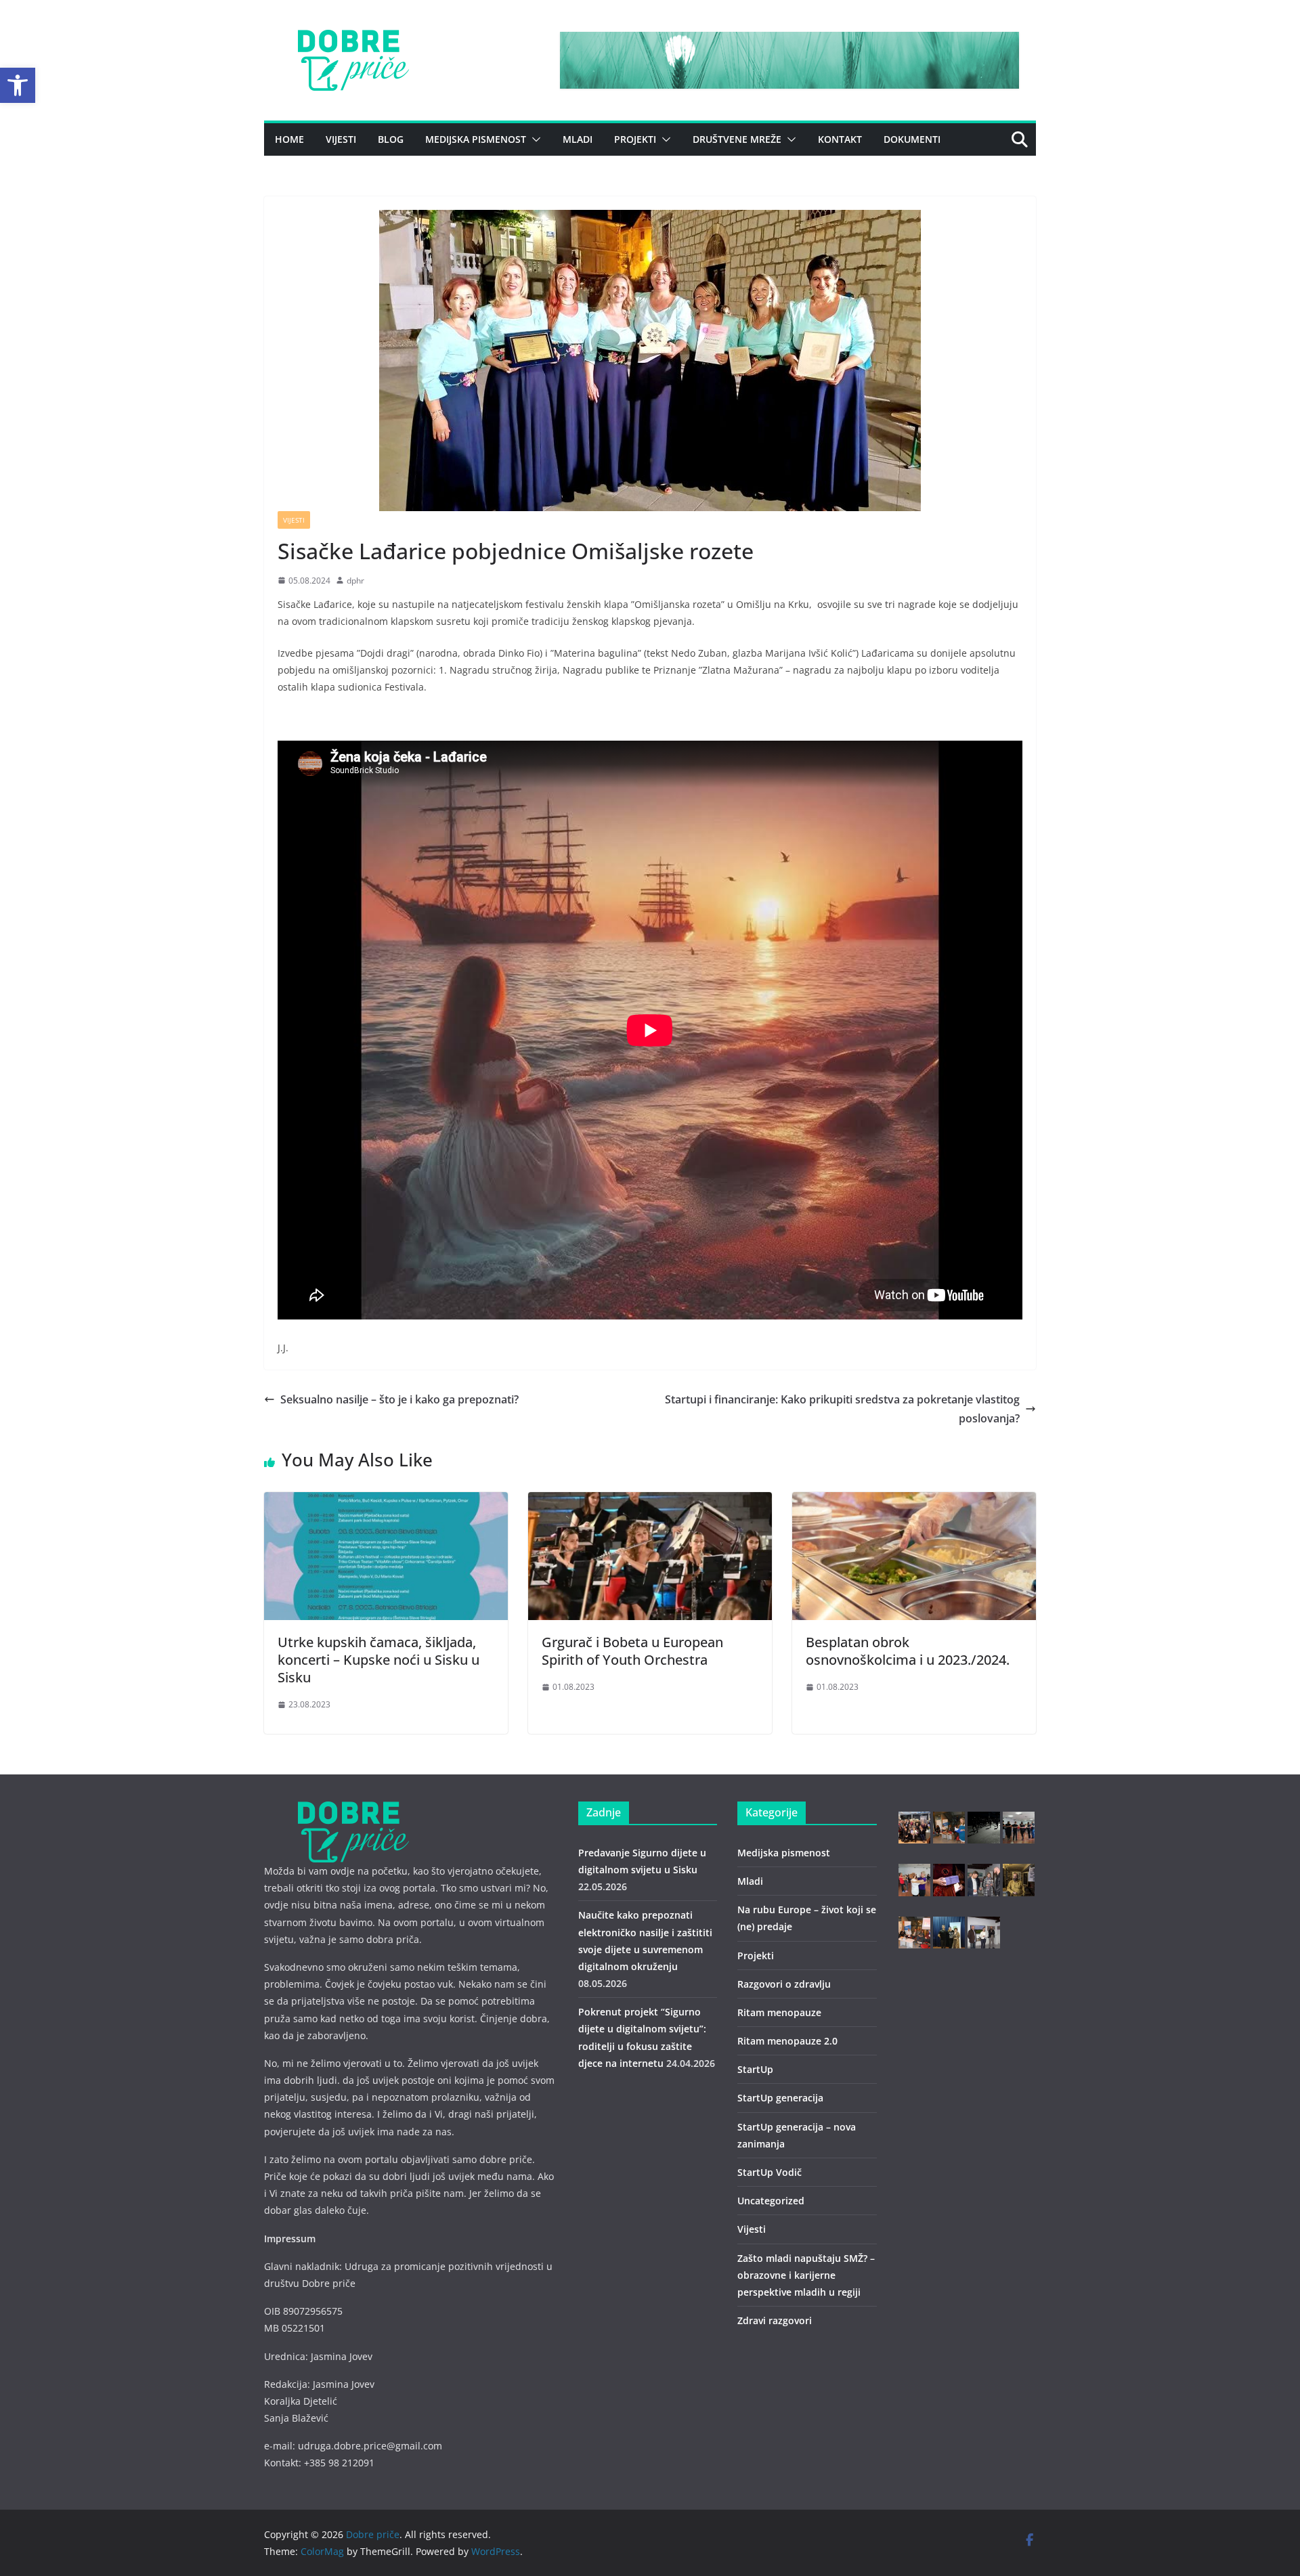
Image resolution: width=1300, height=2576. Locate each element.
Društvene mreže (737, 139)
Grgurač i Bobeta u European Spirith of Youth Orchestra (632, 1651)
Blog (391, 139)
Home (289, 139)
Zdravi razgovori (775, 2320)
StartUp (755, 2069)
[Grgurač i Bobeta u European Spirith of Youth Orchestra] (650, 1502)
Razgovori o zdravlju (784, 1984)
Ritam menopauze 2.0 (787, 2041)
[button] (18, 85)
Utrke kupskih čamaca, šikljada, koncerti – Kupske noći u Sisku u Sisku (378, 1660)
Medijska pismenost (476, 139)
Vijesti (341, 139)
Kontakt (840, 139)
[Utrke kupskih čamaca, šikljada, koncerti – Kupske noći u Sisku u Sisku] (386, 1502)
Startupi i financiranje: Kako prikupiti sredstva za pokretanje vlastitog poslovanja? (842, 1409)
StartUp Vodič (770, 2172)
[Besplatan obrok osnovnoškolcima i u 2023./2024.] (914, 1502)
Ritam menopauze (779, 2012)
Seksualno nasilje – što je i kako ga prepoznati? (399, 1399)
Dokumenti (912, 139)
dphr (355, 581)
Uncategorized (771, 2201)
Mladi (578, 139)
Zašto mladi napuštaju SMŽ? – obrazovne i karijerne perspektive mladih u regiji (806, 2275)
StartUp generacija (780, 2098)
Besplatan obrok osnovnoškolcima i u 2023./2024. (908, 1651)
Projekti (635, 139)
